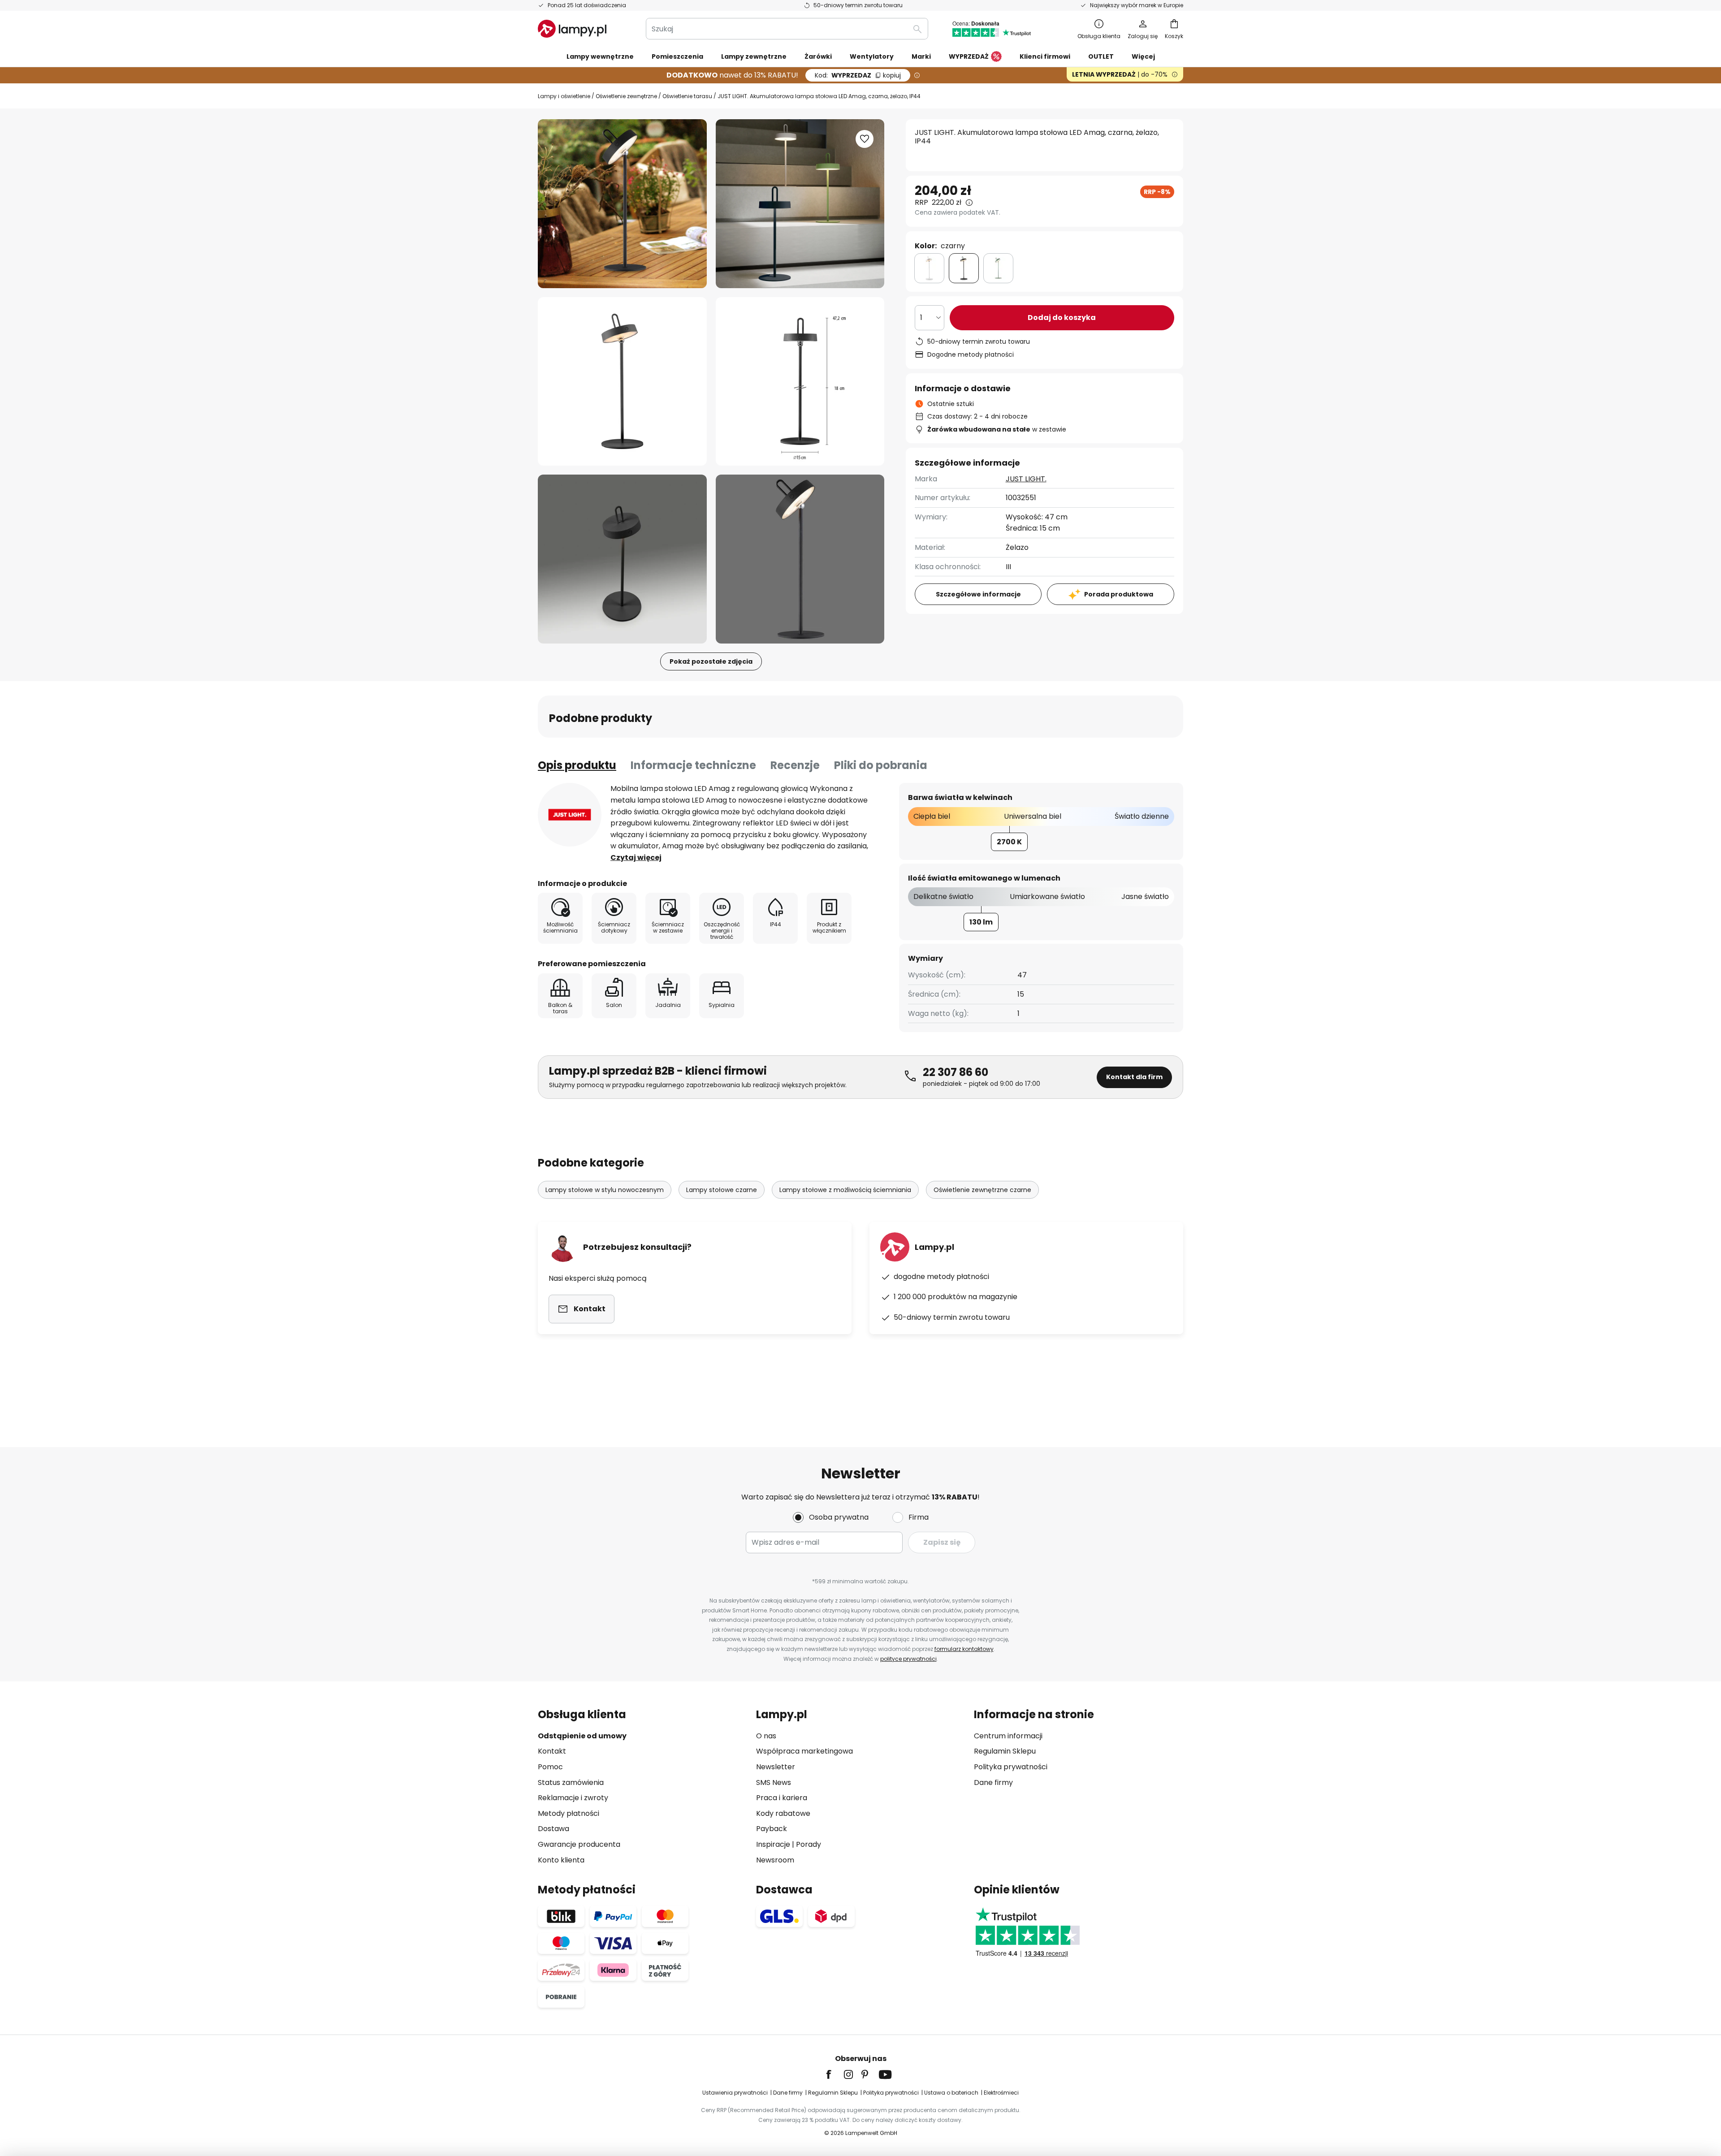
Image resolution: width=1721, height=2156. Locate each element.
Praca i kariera (782, 1798)
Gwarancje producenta (579, 1844)
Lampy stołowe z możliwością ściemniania (845, 1190)
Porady (809, 1844)
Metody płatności (569, 1813)
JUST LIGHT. (1026, 479)
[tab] (577, 765)
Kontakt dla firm (1134, 1077)
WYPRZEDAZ (858, 75)
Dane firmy (993, 1782)
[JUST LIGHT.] (570, 815)
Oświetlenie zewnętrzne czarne (982, 1190)
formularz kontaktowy (964, 1649)
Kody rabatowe (783, 1813)
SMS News (774, 1782)
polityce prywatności (908, 1659)
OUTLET (1101, 56)
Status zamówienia (571, 1782)
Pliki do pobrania (881, 765)
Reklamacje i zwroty (573, 1798)
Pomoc (550, 1767)
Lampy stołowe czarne (722, 1190)
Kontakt (552, 1751)
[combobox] (787, 29)
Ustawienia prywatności (735, 2093)
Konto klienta (561, 1860)
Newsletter (776, 1767)
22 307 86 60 (956, 1072)
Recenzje (795, 765)
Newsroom (775, 1860)
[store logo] (572, 29)
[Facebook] (835, 2074)
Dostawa (553, 1829)
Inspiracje (773, 1844)
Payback (772, 1829)
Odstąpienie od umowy (582, 1736)
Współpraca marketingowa (804, 1751)
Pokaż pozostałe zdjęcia (711, 661)
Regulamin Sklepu (1005, 1751)
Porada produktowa (1119, 594)
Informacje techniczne (693, 765)
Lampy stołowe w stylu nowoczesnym (605, 1190)
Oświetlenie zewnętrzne (626, 96)
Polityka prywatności (1011, 1767)
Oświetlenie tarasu (687, 96)
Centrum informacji (1008, 1736)
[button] (622, 382)
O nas (766, 1736)
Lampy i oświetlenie (564, 96)
